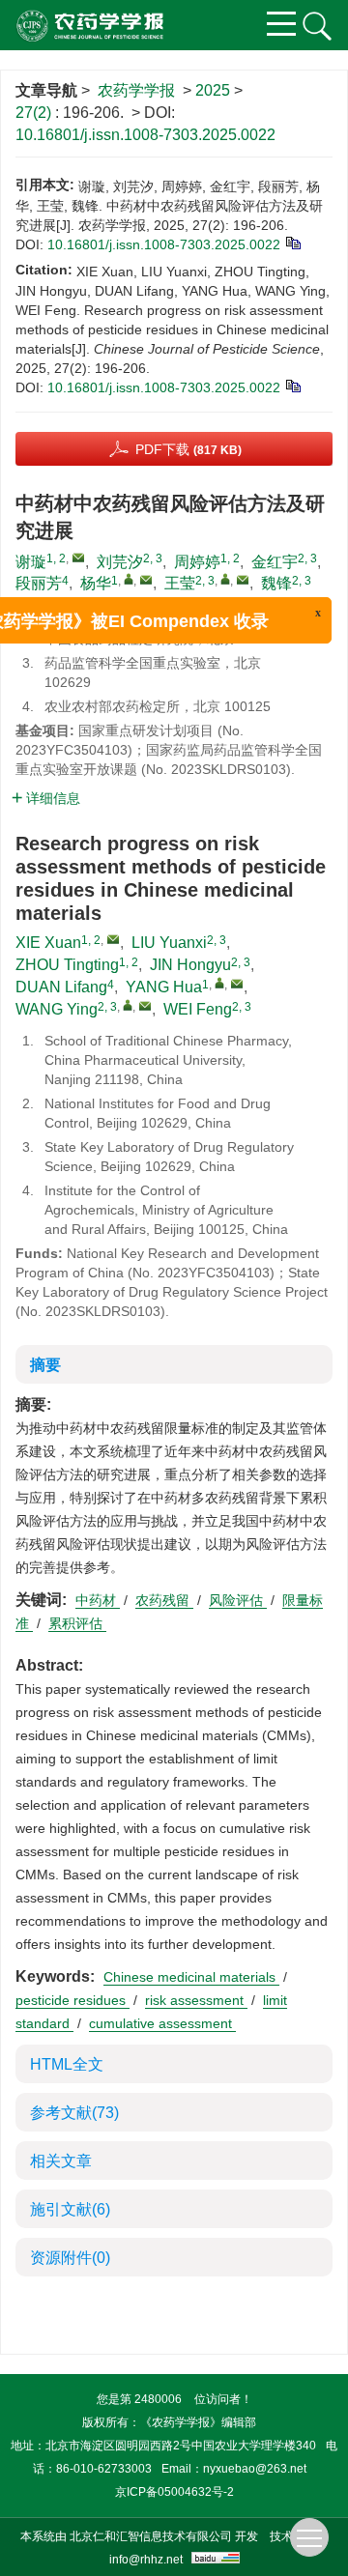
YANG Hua (164, 987)
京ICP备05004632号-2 (174, 2492)
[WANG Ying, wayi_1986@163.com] (128, 1005)
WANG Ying (57, 1009)
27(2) (35, 113)
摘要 (45, 1365)
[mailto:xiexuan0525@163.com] (78, 558)
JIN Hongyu (190, 965)
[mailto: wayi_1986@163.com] (145, 1006)
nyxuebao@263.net (255, 2469)
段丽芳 (39, 583)
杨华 (96, 583)
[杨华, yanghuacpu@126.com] (129, 579)
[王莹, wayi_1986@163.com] (225, 579)
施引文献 (70, 2209)
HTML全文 (67, 2064)
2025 (213, 90)
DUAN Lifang (61, 987)
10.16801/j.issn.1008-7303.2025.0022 (145, 135)
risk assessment (196, 2000)
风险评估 (238, 1600)
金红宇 (275, 562)
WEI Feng (198, 1009)
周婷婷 (197, 562)
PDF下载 (188, 449)
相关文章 (61, 2161)
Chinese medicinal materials (191, 1977)
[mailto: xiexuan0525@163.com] (113, 939)
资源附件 (70, 2258)
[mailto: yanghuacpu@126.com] (237, 984)
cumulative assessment (162, 2023)
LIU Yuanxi (169, 943)
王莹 (180, 583)
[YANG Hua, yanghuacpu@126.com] (219, 983)
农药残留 (164, 1600)
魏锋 (276, 583)
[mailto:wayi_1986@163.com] (243, 580)
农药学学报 (136, 90)
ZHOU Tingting (67, 965)
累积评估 (77, 1623)
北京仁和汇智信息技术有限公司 (151, 2536)
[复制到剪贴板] (292, 242)
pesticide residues (72, 2000)
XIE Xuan (48, 943)
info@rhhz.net (146, 2560)
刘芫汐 (120, 562)
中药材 (98, 1600)
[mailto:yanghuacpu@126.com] (146, 580)
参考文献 (74, 2113)
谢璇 (31, 562)
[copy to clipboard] (292, 385)
